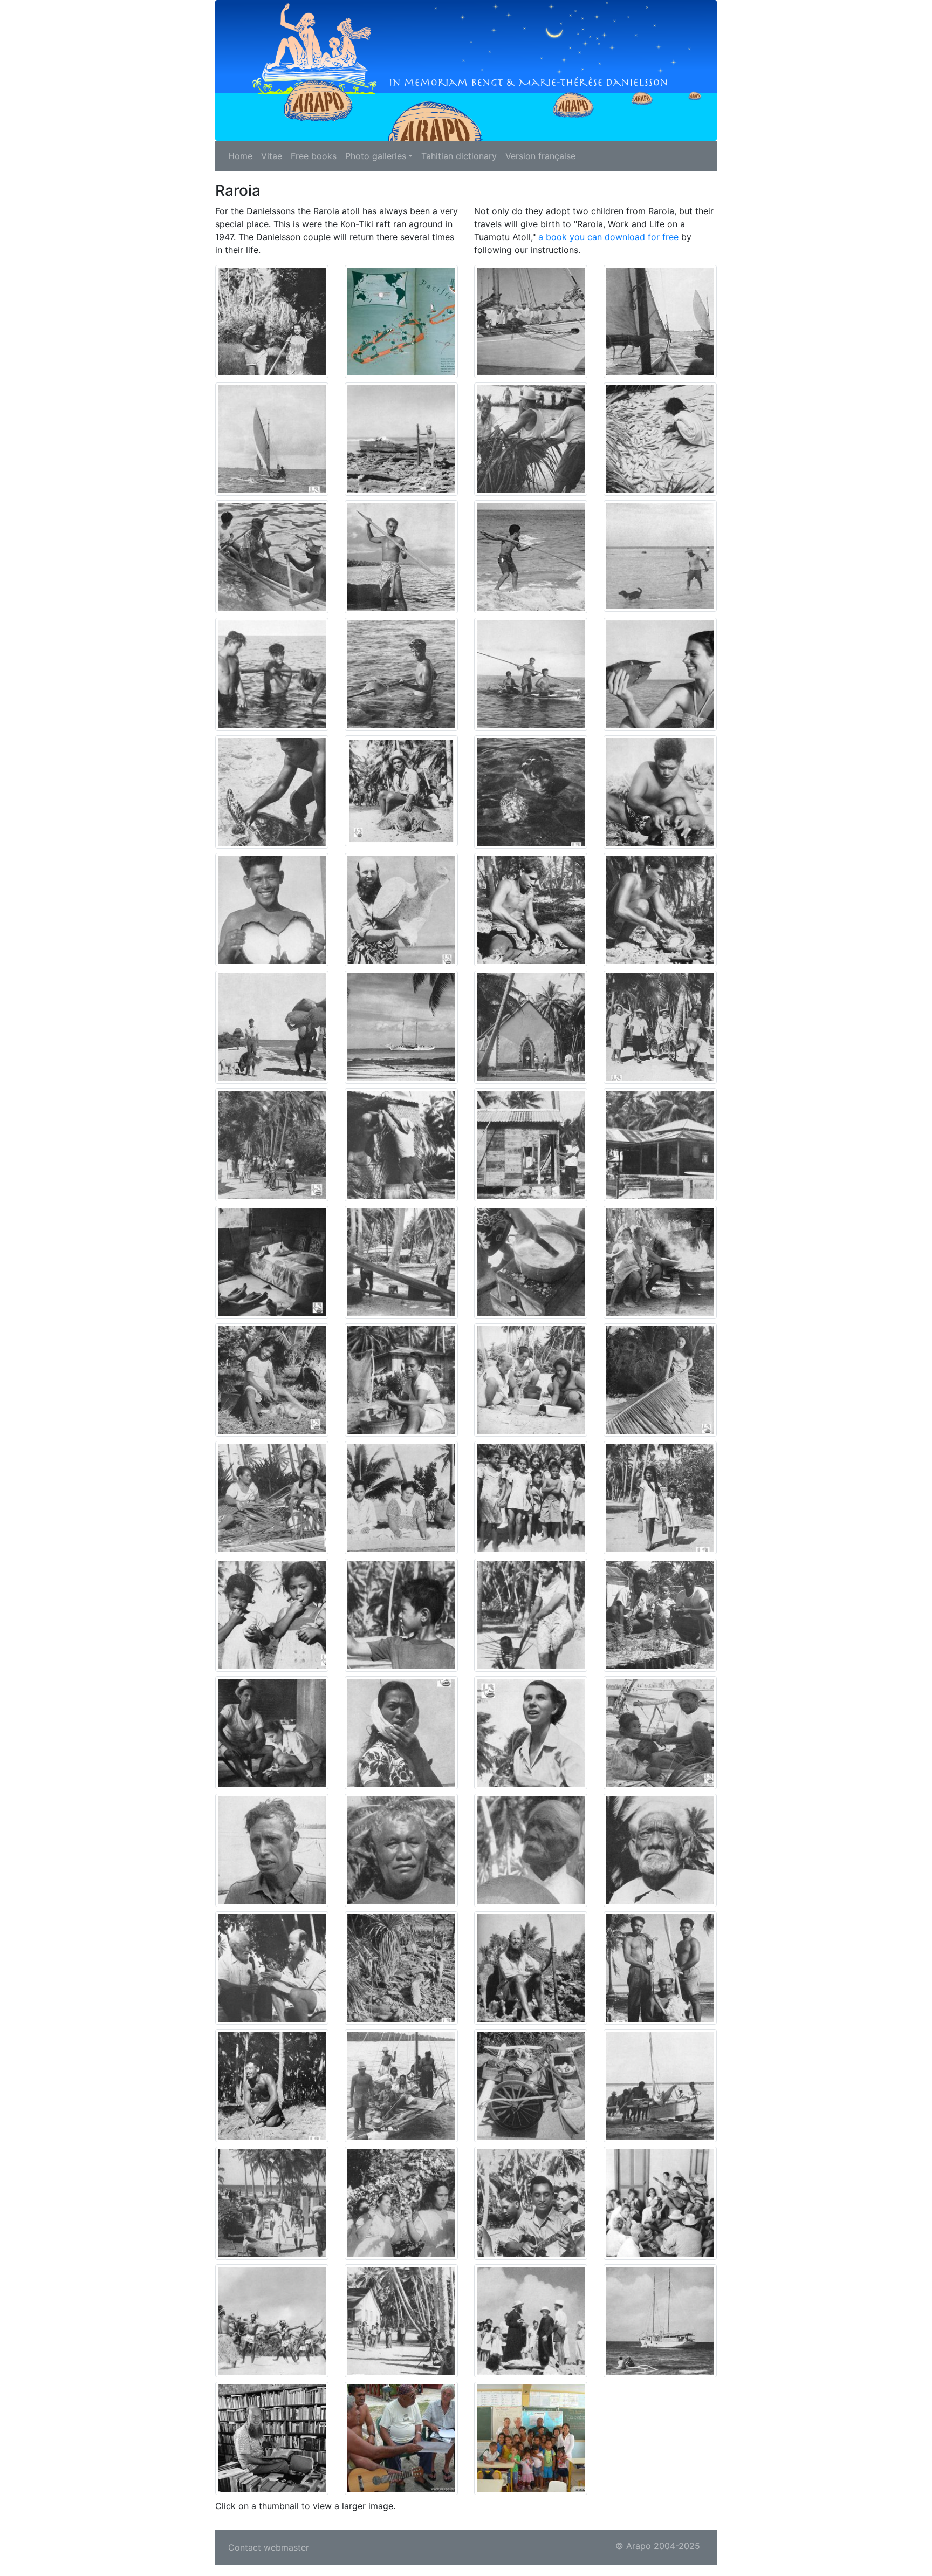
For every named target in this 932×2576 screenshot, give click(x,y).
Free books (314, 156)
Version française (540, 156)
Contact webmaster (269, 2547)
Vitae (272, 156)
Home (240, 156)
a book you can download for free (608, 237)
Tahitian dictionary (459, 156)
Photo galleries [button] (376, 156)
